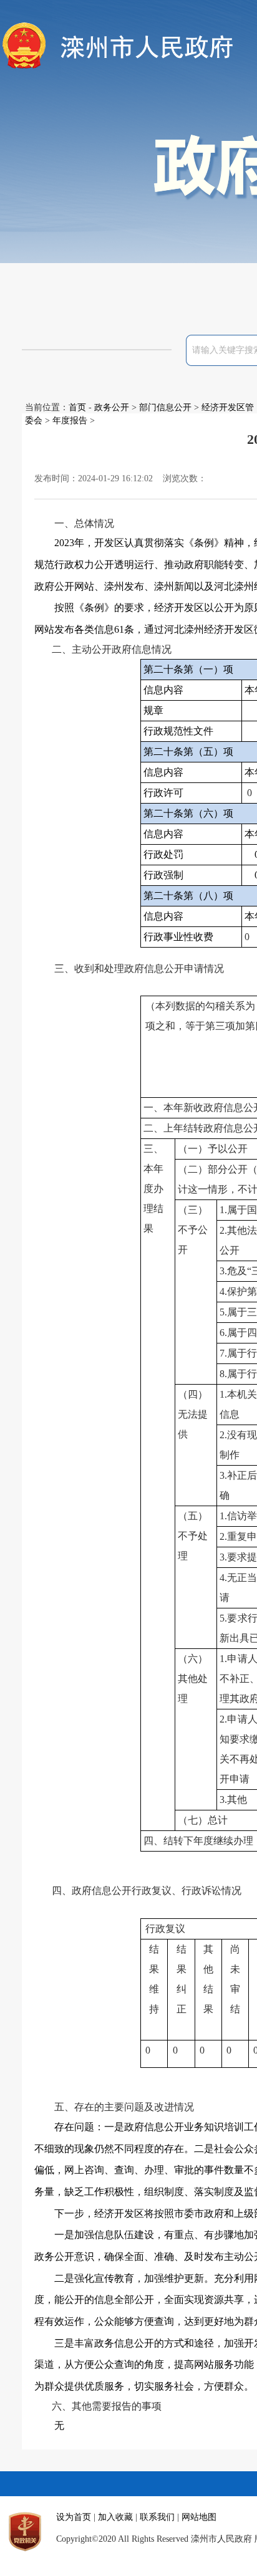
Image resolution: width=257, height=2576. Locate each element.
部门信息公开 (165, 407)
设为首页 (74, 2517)
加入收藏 (115, 2517)
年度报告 (70, 421)
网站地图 (199, 2517)
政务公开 (112, 407)
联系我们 (157, 2517)
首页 (77, 407)
